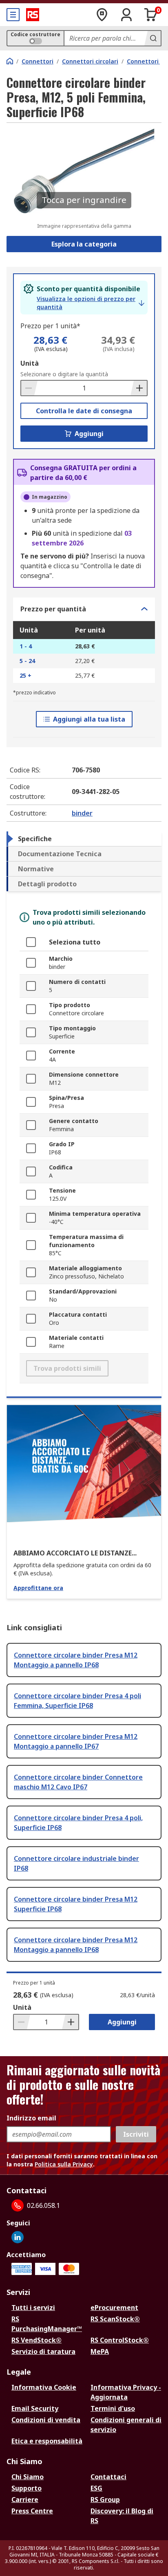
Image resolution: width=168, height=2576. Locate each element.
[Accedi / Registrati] (126, 15)
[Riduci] (29, 388)
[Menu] (13, 15)
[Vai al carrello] (151, 15)
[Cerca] (153, 38)
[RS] (33, 15)
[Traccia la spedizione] (102, 15)
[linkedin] (18, 2237)
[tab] (84, 839)
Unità (30, 363)
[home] (10, 61)
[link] (91, 303)
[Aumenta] (139, 388)
